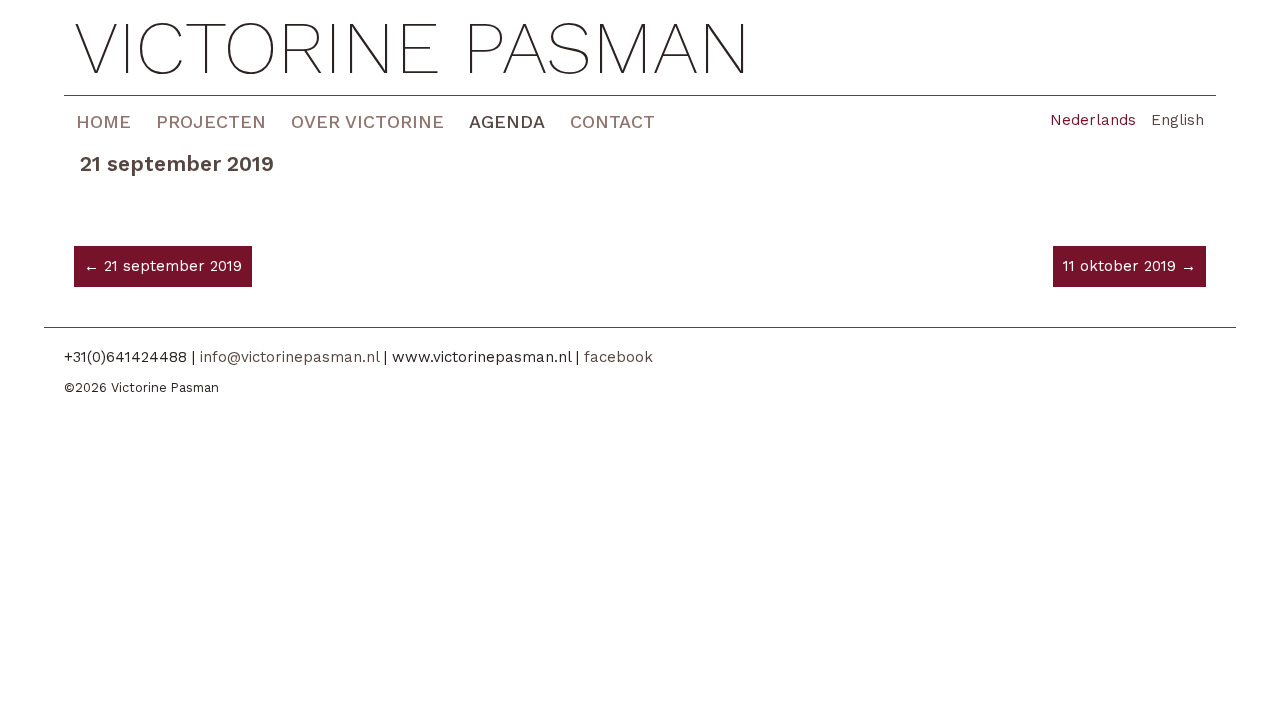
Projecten (211, 121)
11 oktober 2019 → (1129, 266)
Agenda (507, 121)
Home (103, 121)
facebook (618, 357)
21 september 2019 (177, 163)
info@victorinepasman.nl (289, 357)
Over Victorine (367, 121)
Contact (612, 121)
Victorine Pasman (412, 47)
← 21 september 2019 (163, 266)
